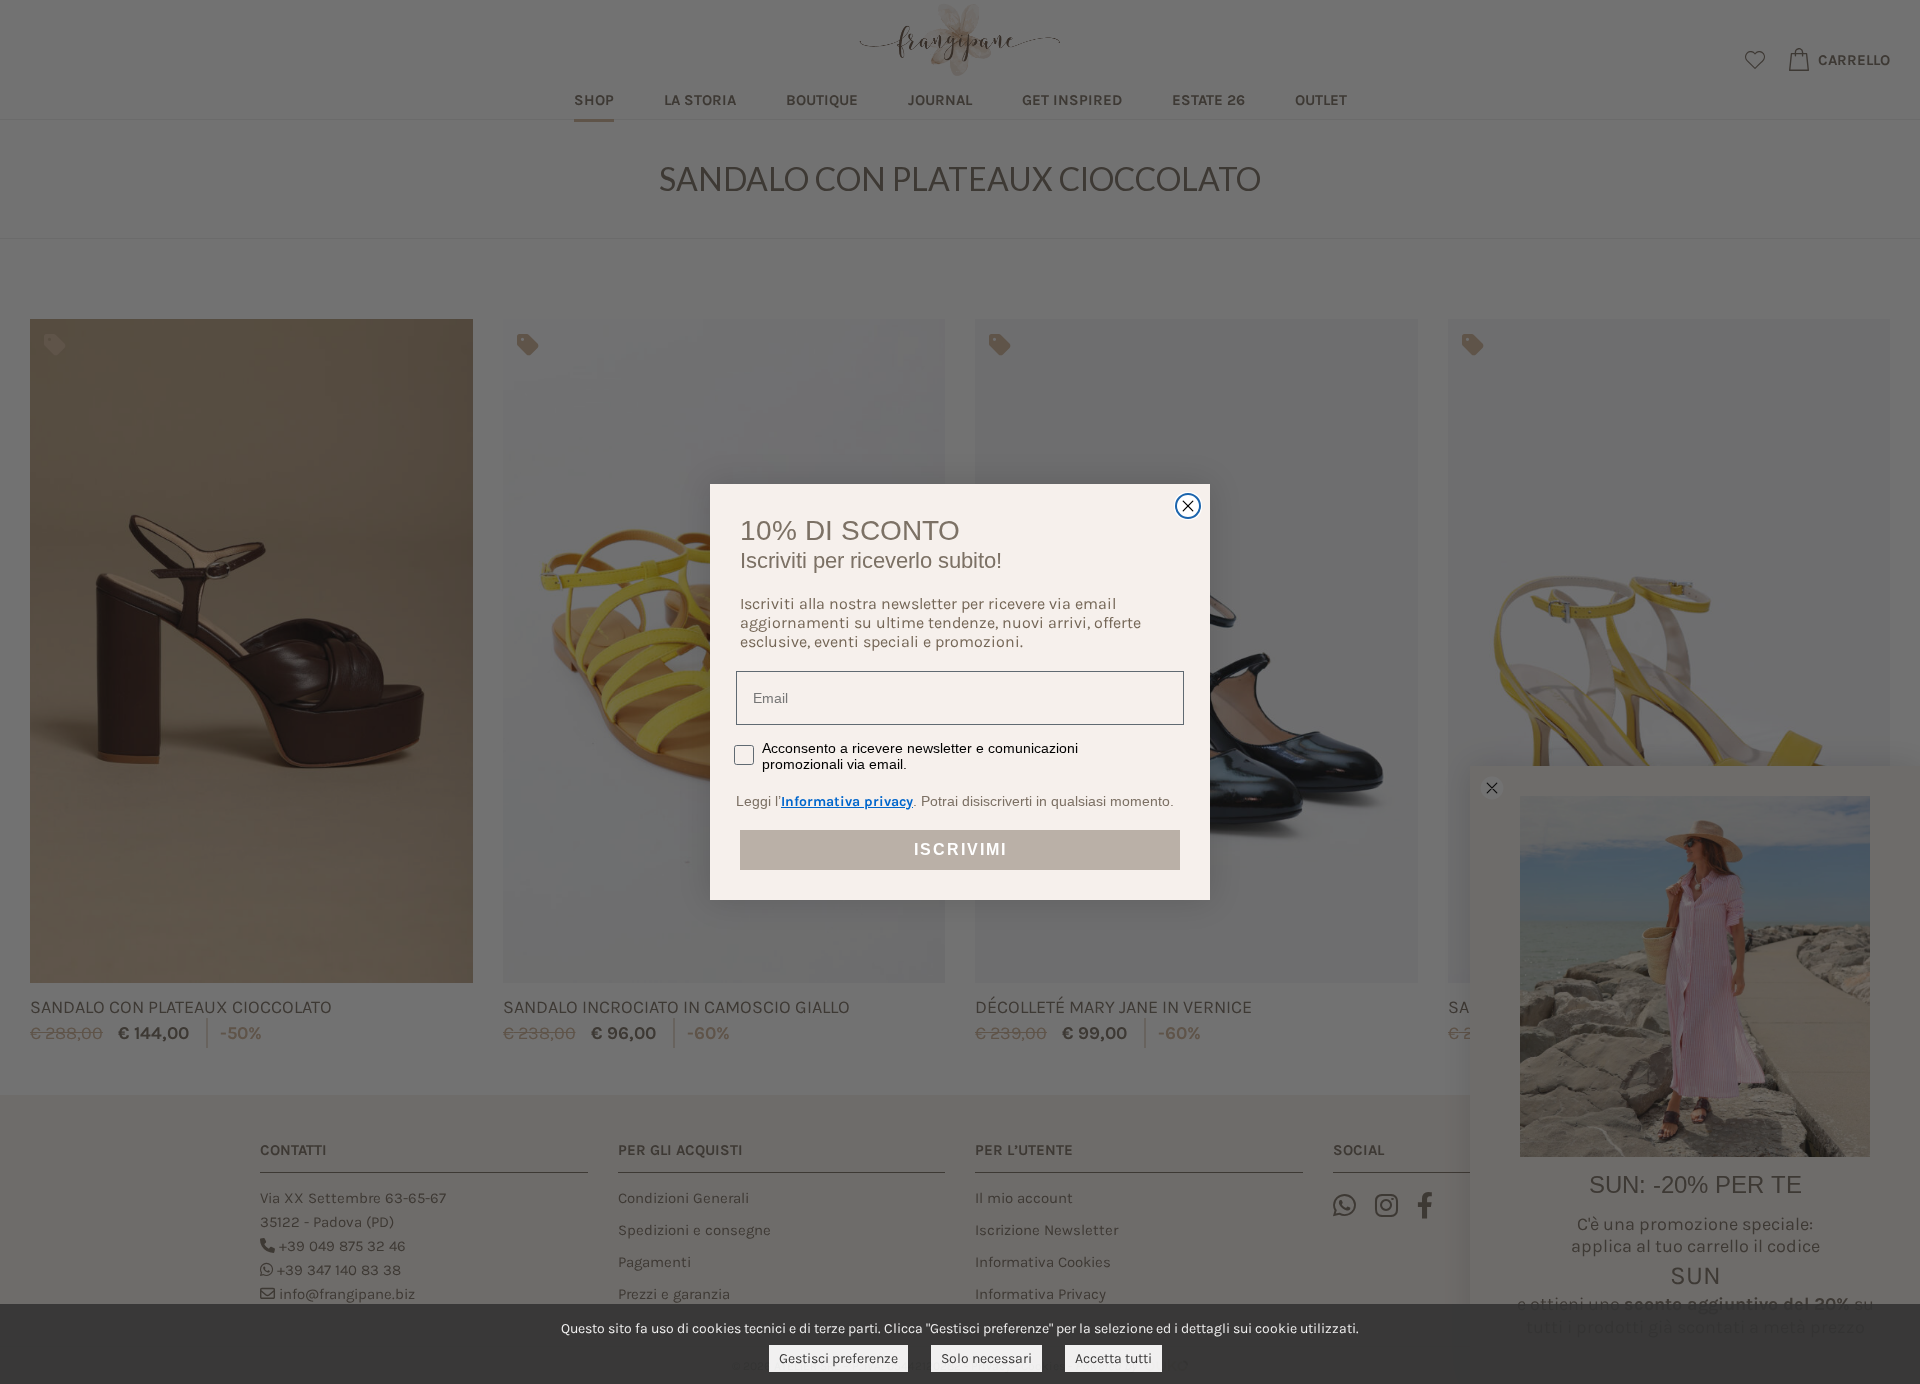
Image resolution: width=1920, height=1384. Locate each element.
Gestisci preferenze (838, 1358)
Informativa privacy (847, 801)
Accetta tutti (1113, 1358)
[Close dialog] (1188, 506)
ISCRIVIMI (960, 849)
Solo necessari (986, 1358)
